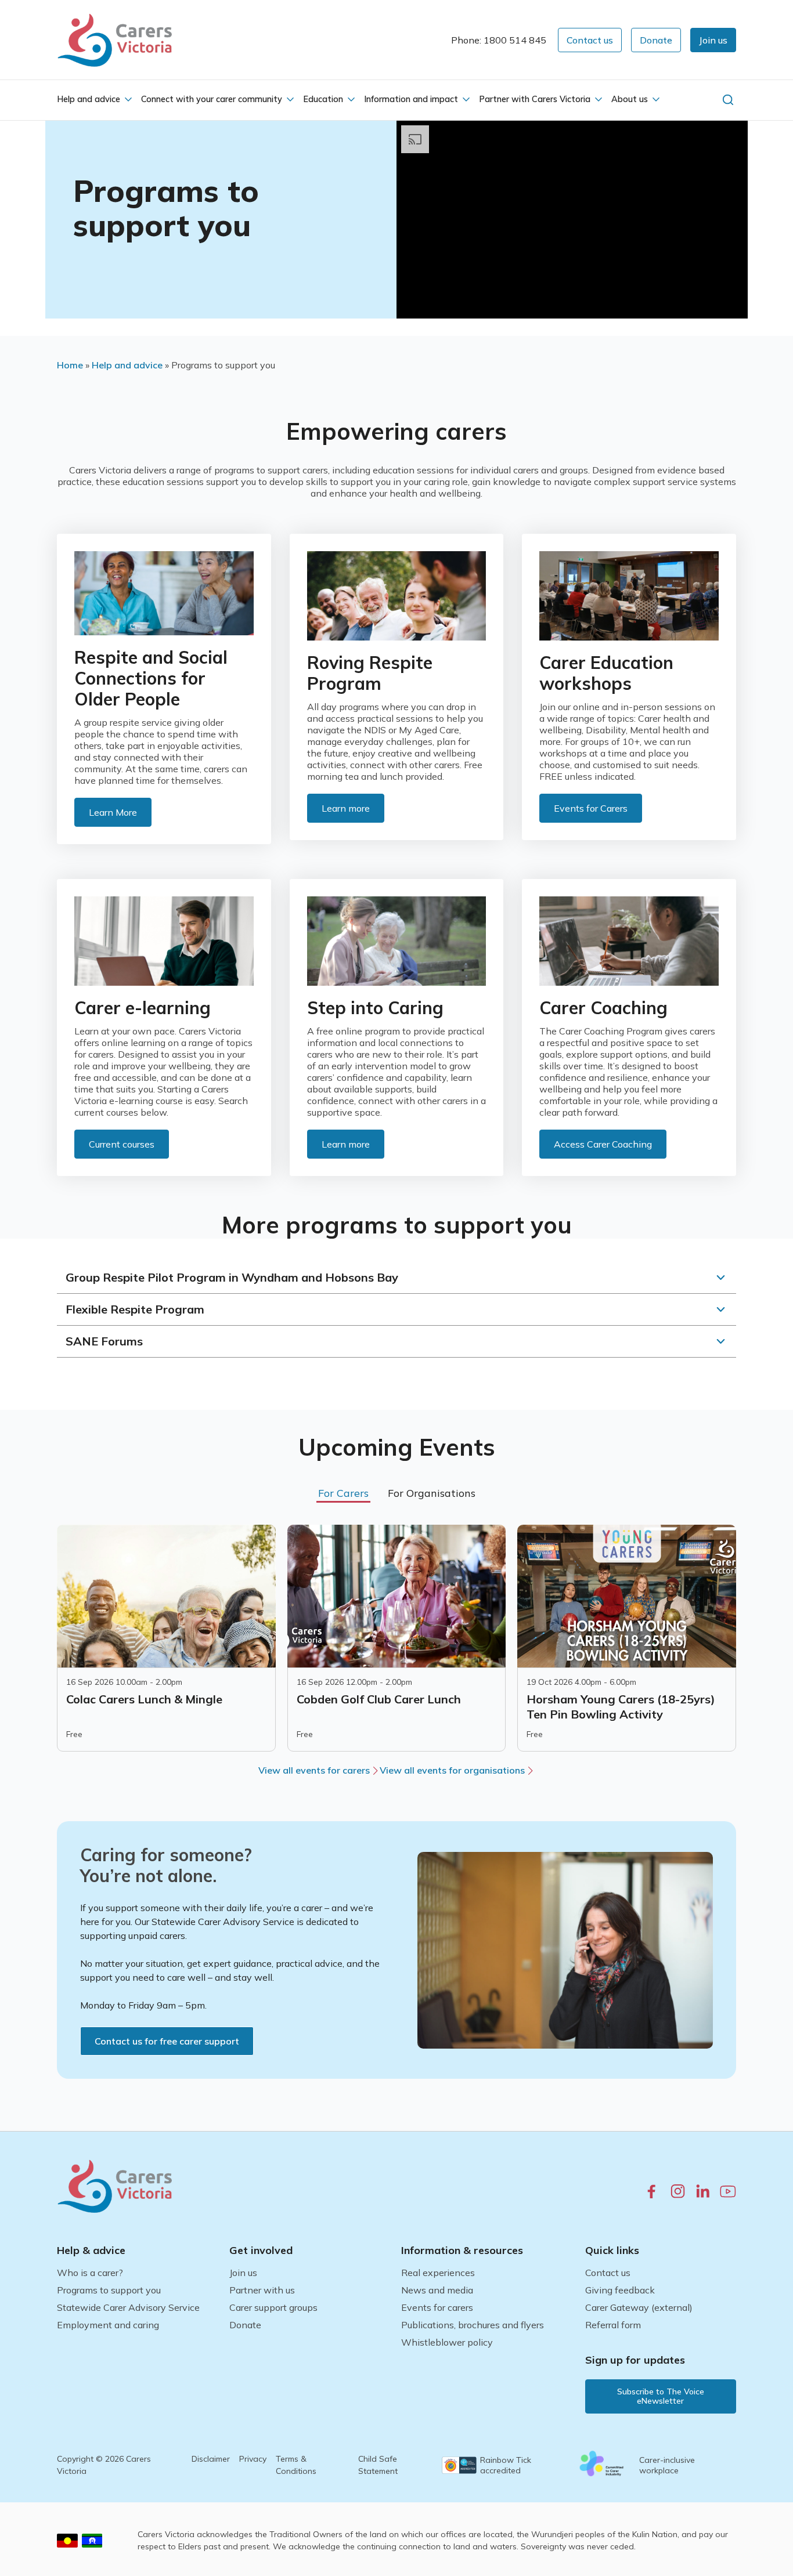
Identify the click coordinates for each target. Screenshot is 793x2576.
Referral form (613, 2325)
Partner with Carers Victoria (535, 99)
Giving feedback (620, 2290)
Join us (243, 2273)
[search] (728, 100)
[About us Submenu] (655, 100)
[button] (713, 40)
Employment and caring (108, 2325)
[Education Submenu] (350, 100)
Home (70, 365)
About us (630, 99)
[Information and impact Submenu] (465, 100)
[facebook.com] (652, 2191)
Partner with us (262, 2290)
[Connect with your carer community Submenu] (289, 100)
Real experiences (438, 2273)
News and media (437, 2290)
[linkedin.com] (703, 2191)
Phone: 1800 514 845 (499, 40)
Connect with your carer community (212, 99)
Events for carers (437, 2307)
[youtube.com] (728, 2191)
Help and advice (89, 99)
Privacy (253, 2459)
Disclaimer (211, 2459)
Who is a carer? (90, 2273)
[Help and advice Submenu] (127, 100)
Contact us (608, 2273)
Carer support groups (273, 2307)
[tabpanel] (396, 1638)
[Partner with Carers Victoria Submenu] (597, 100)
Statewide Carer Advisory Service (128, 2307)
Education (323, 99)
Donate (245, 2325)
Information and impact (411, 99)
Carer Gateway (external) (639, 2307)
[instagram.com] (678, 2191)
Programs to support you (109, 2290)
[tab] (343, 1493)
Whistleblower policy (447, 2342)
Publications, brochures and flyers (473, 2325)
